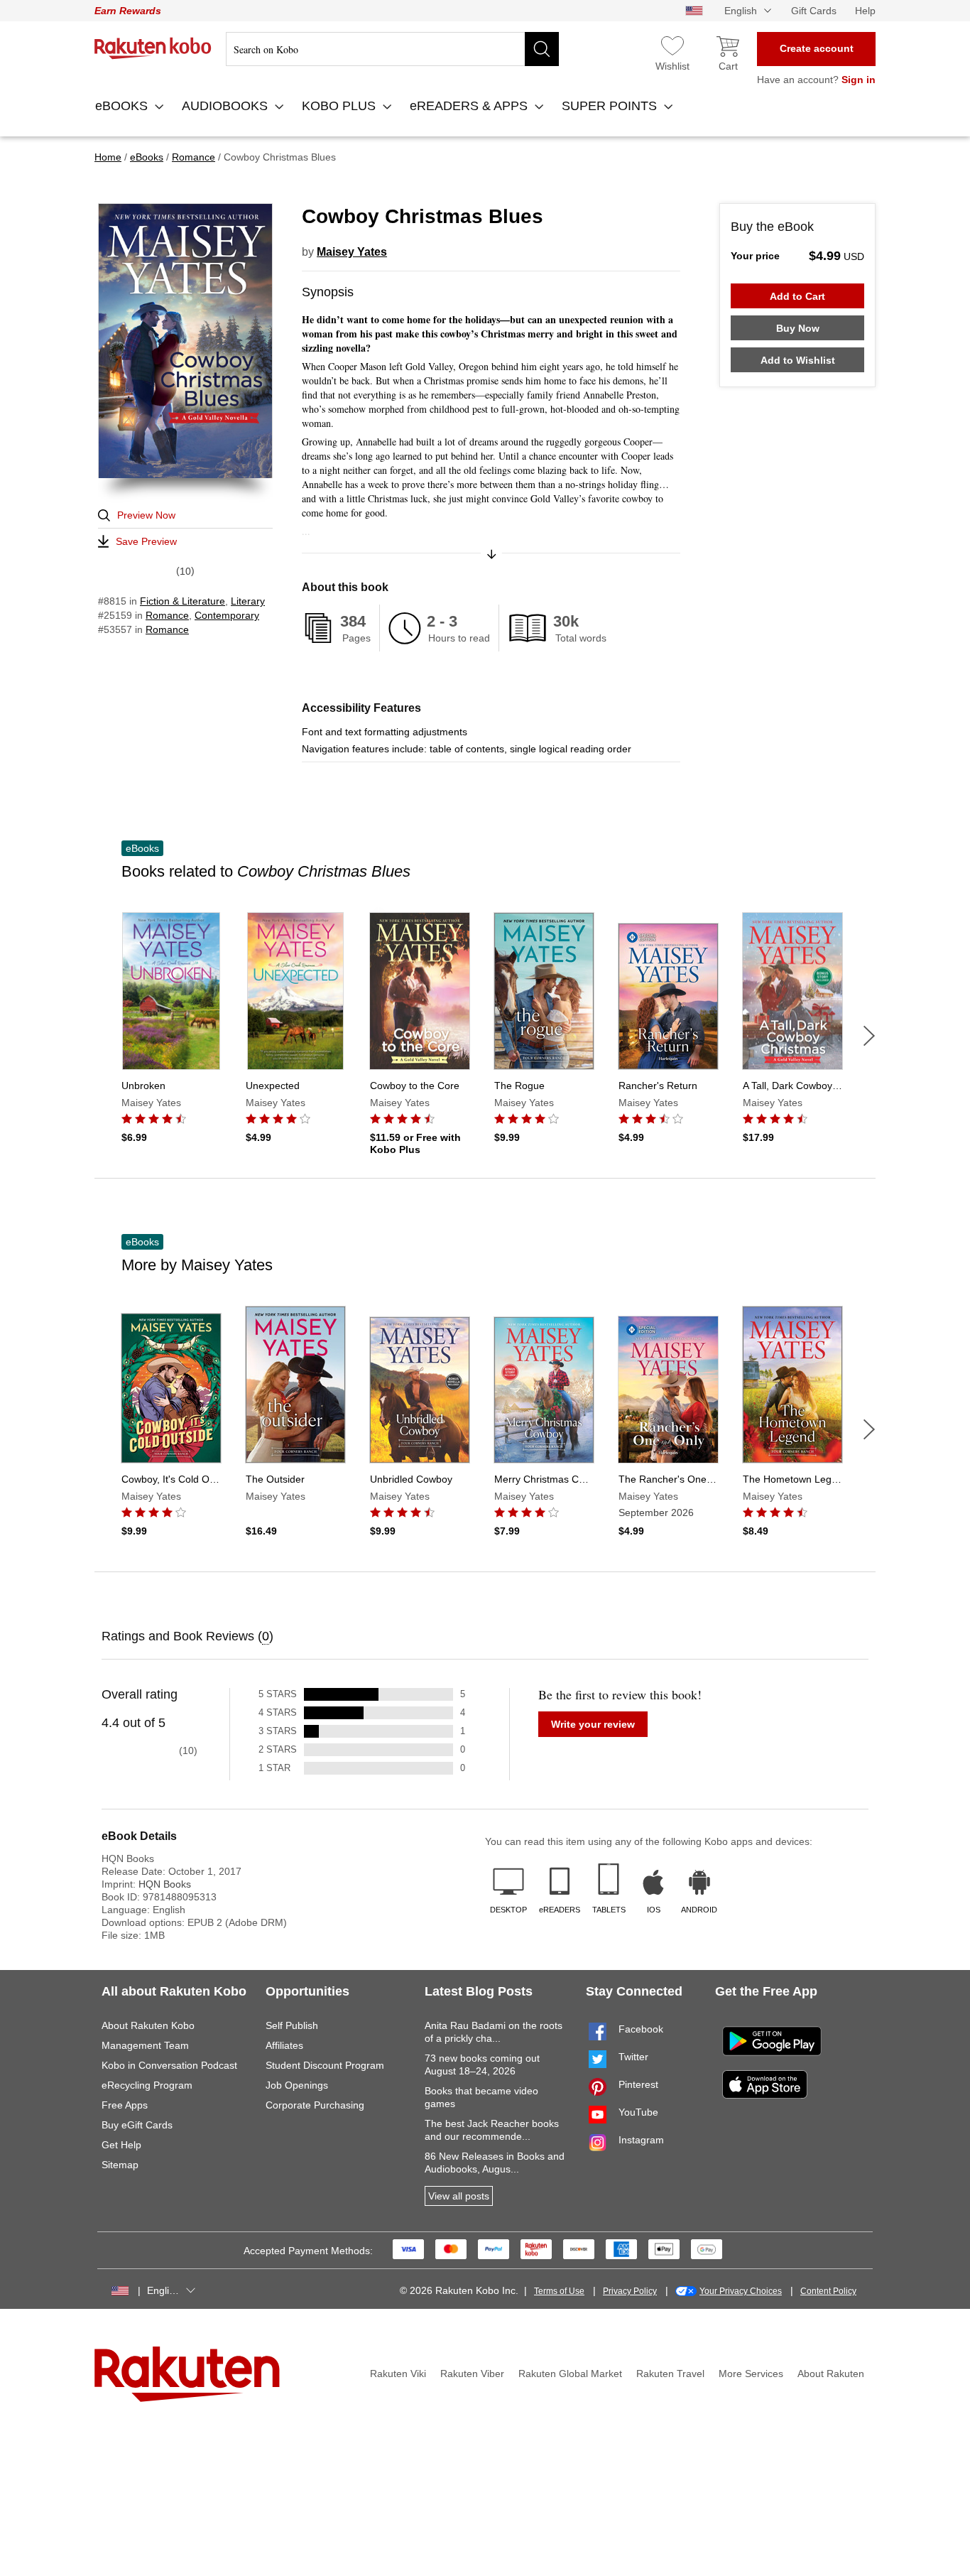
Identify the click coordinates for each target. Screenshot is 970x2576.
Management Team (145, 2045)
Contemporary (227, 615)
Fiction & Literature (182, 601)
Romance (167, 615)
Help (865, 11)
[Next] (869, 1036)
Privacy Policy (630, 2291)
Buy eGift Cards (137, 2125)
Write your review (593, 1724)
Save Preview (146, 541)
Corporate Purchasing (315, 2105)
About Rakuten (831, 2374)
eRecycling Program (147, 2085)
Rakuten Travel (670, 2374)
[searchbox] (392, 49)
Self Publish (292, 2025)
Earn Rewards (128, 11)
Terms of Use (559, 2291)
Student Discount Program (325, 2065)
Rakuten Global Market (570, 2374)
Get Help (121, 2145)
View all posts (459, 2196)
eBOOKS (123, 106)
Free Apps (125, 2105)
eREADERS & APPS (470, 106)
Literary (248, 601)
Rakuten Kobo (153, 48)
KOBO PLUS (340, 106)
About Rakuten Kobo (148, 2025)
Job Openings (297, 2085)
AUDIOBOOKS (227, 106)
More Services (751, 2374)
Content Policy (828, 2291)
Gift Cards (814, 11)
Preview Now (146, 515)
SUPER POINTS (611, 106)
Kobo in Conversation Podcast (169, 2065)
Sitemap (120, 2165)
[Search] (542, 49)
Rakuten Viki (398, 2374)
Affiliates (284, 2045)
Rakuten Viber (472, 2374)
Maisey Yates (352, 252)
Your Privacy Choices (741, 2291)
